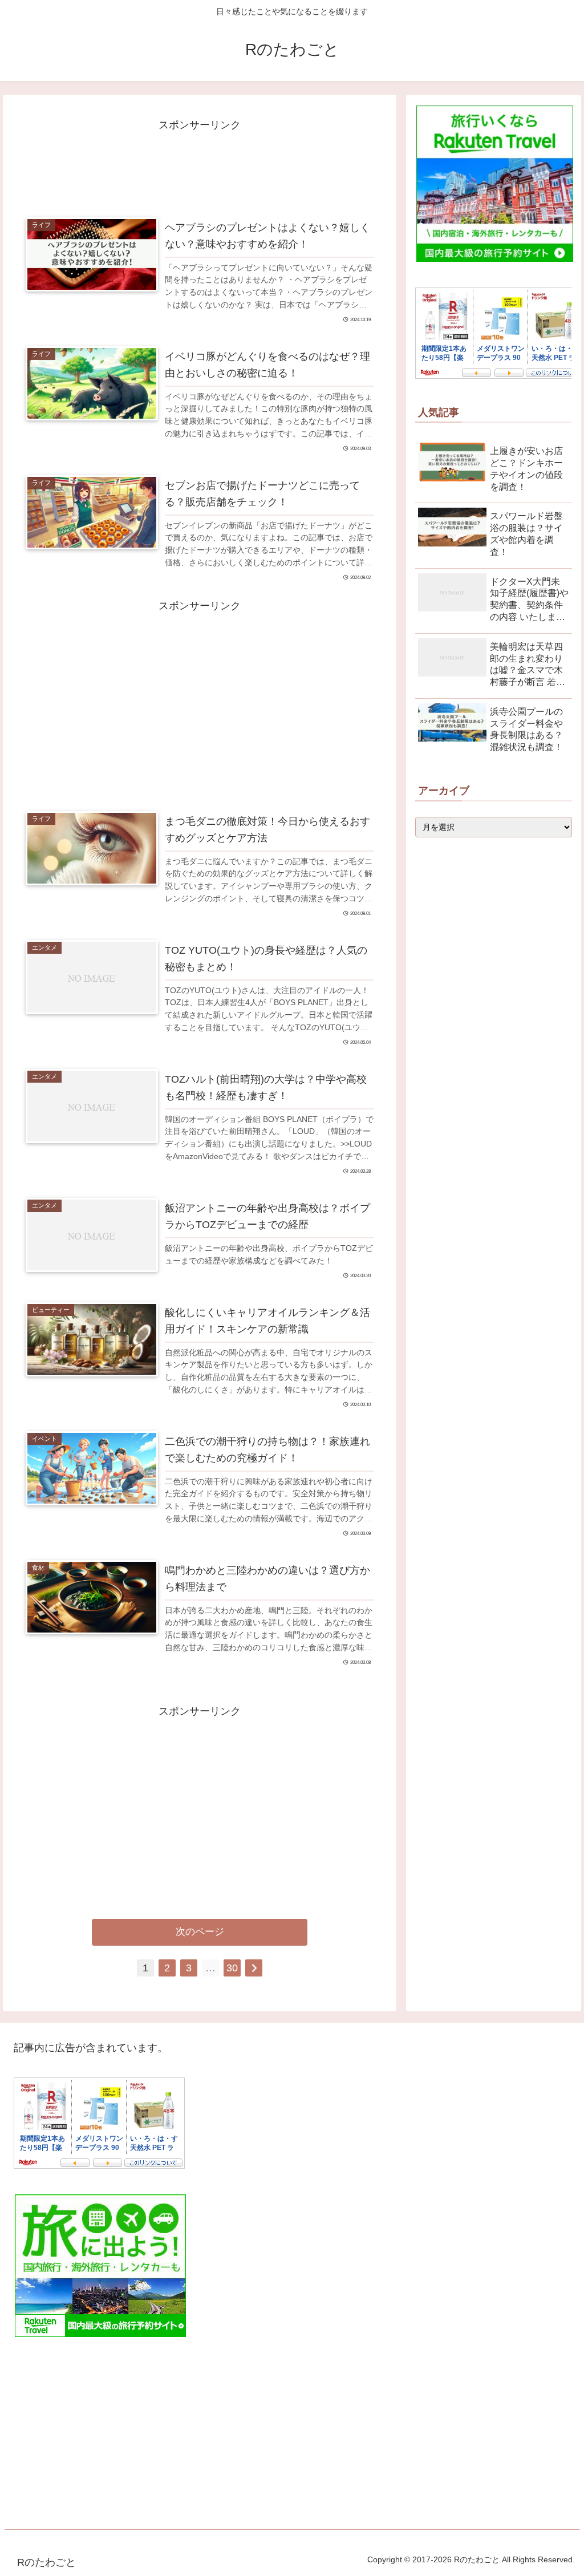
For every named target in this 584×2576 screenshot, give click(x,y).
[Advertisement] (200, 163)
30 (232, 1968)
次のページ (200, 1932)
